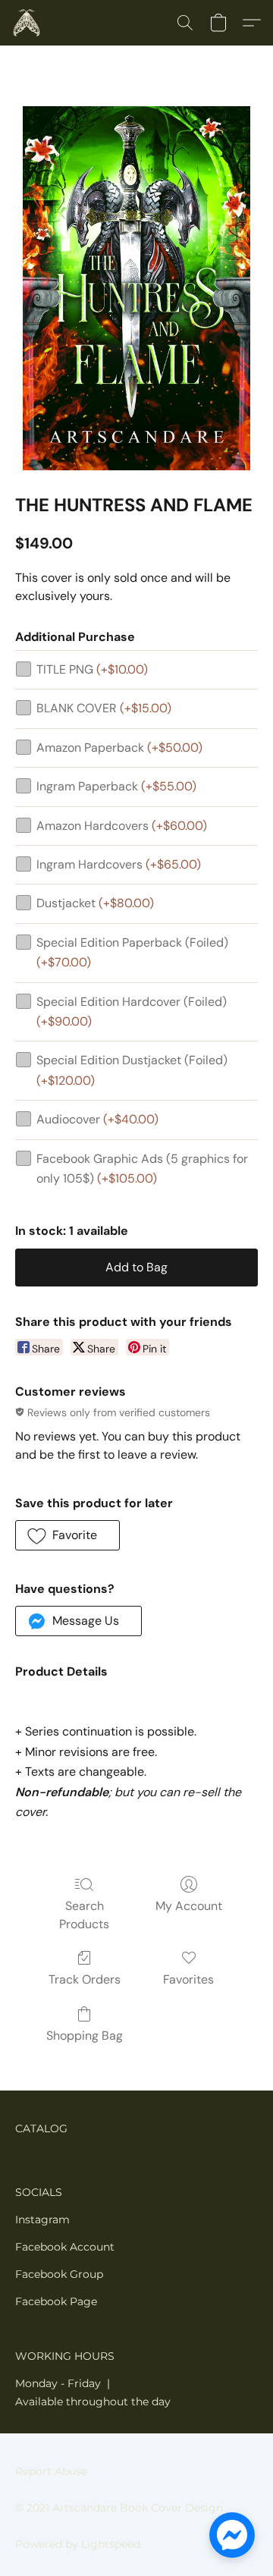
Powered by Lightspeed (78, 2544)
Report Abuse (51, 2471)
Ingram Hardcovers (119, 864)
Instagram (42, 2219)
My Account (189, 1906)
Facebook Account (65, 2247)
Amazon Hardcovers (122, 826)
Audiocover (97, 1119)
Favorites (188, 1979)
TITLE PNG (92, 669)
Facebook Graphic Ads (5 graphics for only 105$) (142, 1169)
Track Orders (85, 1979)
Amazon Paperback (119, 748)
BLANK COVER (104, 708)
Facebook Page (56, 2301)
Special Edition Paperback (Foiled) (132, 952)
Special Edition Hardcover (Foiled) (132, 1012)
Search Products (84, 1915)
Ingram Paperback (116, 786)
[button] (27, 23)
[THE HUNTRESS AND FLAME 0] (136, 288)
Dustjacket (95, 903)
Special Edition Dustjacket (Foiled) (132, 1070)
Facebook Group (59, 2274)
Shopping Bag (85, 2036)
